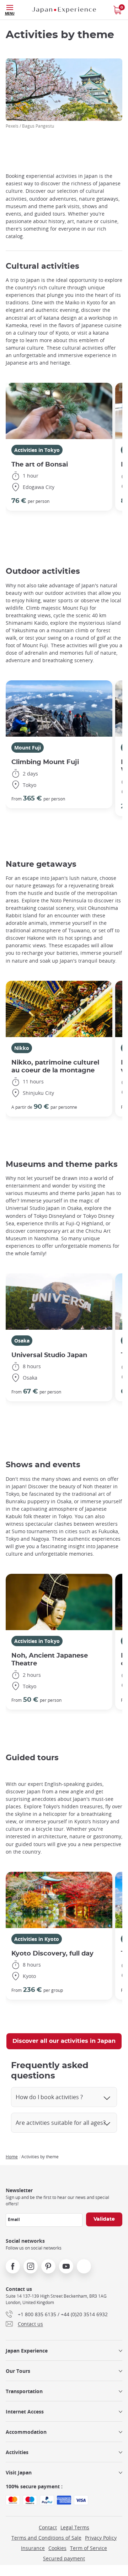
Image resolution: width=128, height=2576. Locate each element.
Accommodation (26, 2432)
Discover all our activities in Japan (64, 2041)
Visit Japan (19, 2472)
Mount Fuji (28, 748)
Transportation (24, 2391)
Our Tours (18, 2371)
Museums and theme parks (62, 1164)
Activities (17, 2452)
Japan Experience (27, 2351)
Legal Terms (75, 2527)
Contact (48, 2527)
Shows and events (43, 1465)
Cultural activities (42, 266)
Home (12, 2157)
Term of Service (89, 2548)
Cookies (57, 2548)
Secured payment (64, 2558)
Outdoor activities (43, 571)
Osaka (22, 1341)
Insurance (33, 2548)
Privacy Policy (101, 2538)
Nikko (22, 1048)
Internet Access (25, 2412)
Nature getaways (41, 864)
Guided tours (32, 1758)
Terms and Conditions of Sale (46, 2538)
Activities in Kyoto (37, 1939)
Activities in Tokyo (37, 450)
